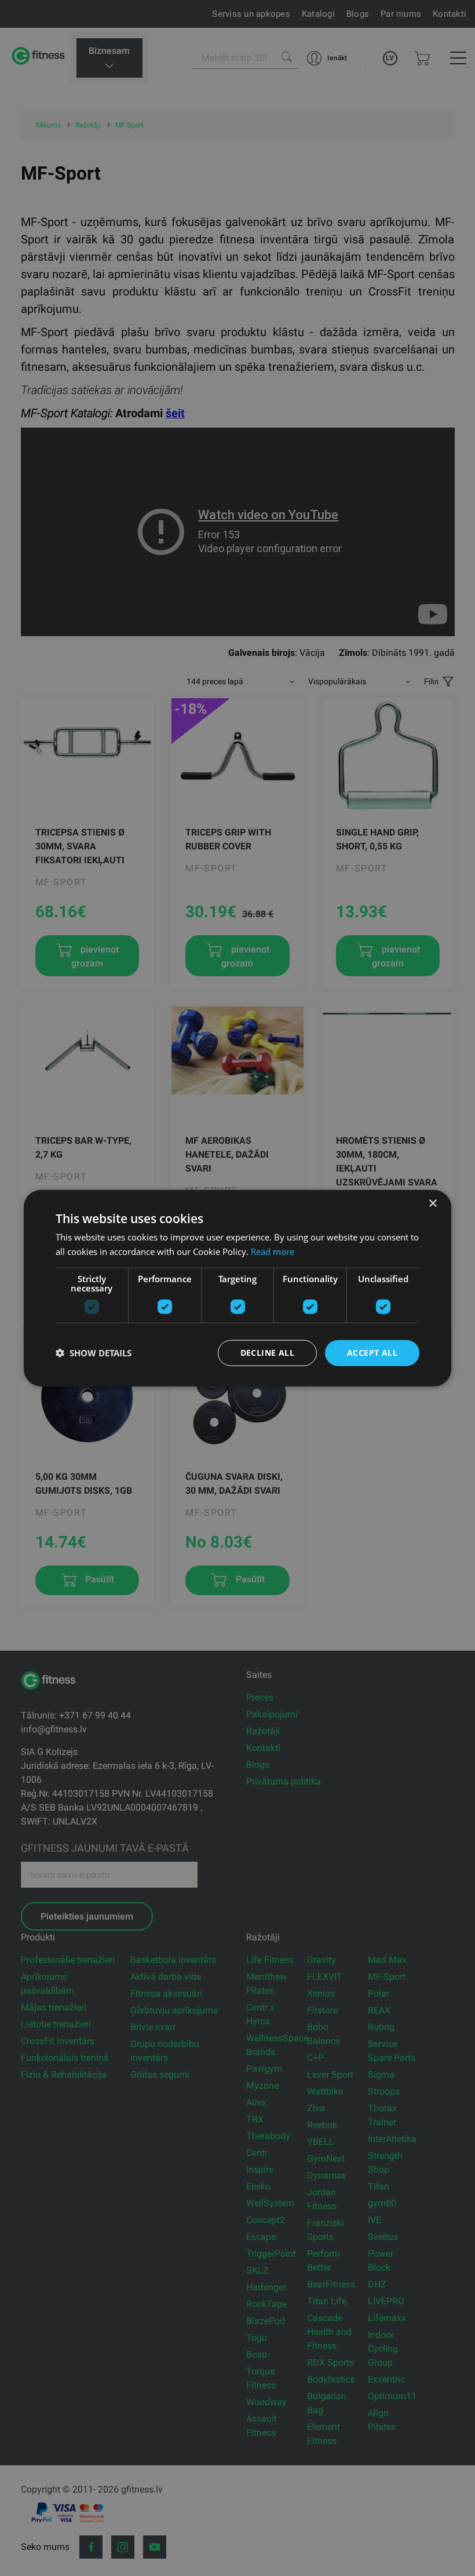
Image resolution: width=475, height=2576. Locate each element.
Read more (273, 1251)
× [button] (432, 1204)
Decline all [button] (267, 1353)
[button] (94, 1353)
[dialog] (237, 1288)
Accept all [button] (372, 1353)
